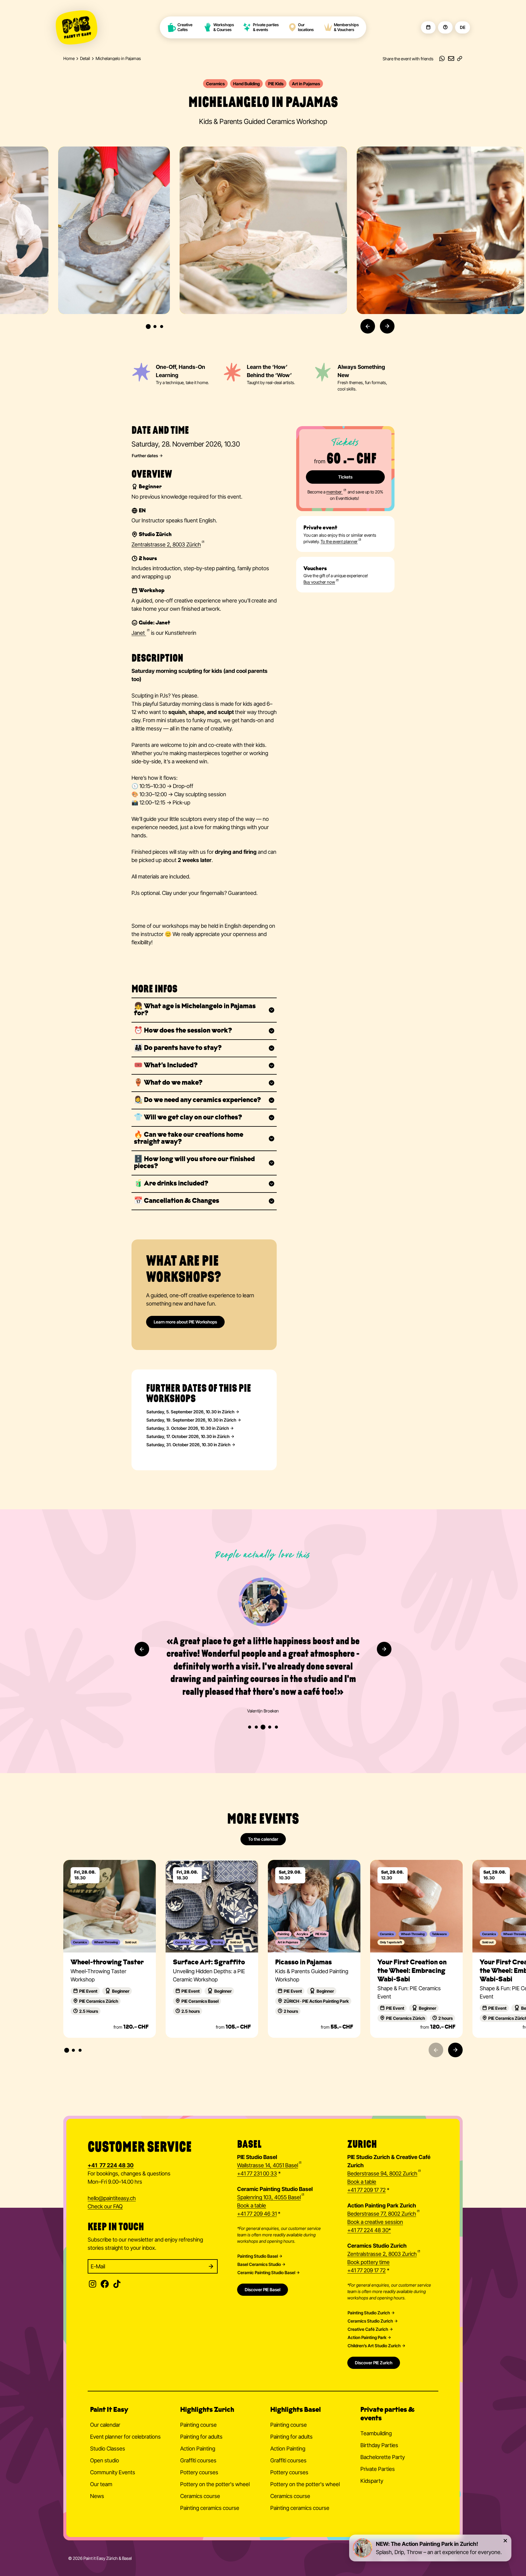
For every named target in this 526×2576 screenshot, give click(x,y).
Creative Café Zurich (368, 2329)
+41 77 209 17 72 (366, 2190)
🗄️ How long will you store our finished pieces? (194, 1163)
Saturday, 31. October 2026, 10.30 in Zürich (188, 1445)
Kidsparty (372, 2481)
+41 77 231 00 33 (257, 2173)
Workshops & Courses (224, 27)
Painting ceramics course (210, 2508)
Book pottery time (368, 2262)
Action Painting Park (367, 2337)
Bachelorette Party (383, 2457)
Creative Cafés (185, 27)
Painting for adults (201, 2437)
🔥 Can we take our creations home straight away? (189, 1139)
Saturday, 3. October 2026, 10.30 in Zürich (188, 1428)
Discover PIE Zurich (374, 2363)
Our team (101, 2484)
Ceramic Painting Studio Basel (266, 2273)
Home (69, 58)
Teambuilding (376, 2433)
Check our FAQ (105, 2206)
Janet (139, 633)
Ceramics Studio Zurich (370, 2321)
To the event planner (339, 541)
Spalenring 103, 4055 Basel (269, 2197)
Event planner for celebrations (125, 2437)
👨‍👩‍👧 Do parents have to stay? (178, 1048)
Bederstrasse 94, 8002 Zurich (382, 2173)
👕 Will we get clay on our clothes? (188, 1118)
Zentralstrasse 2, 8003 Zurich (382, 2254)
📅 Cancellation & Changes (177, 1201)
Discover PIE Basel (263, 2290)
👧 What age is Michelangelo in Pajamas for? (195, 1010)
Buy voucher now (319, 582)
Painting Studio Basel (258, 2256)
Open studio (105, 2460)
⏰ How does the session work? (183, 1031)
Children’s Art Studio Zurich (374, 2346)
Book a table (252, 2205)
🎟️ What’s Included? (166, 1066)
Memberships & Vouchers (346, 27)
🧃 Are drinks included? (171, 1184)
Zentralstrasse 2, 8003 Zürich (166, 544)
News (97, 2496)
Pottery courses (199, 2472)
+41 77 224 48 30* (369, 2230)
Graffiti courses (198, 2460)
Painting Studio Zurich (369, 2313)
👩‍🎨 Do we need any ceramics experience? (197, 1100)
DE (463, 27)
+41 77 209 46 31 (257, 2214)
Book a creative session (375, 2222)
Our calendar (105, 2425)
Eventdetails (110, 1866)
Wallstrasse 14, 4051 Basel (268, 2165)
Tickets (345, 477)
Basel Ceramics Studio (259, 2264)
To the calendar (263, 1839)
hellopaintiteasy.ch (112, 2198)
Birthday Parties (379, 2445)
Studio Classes (108, 2449)
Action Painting (198, 2449)
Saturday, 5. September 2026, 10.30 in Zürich (190, 1412)
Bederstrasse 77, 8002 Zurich (382, 2214)
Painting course (198, 2425)
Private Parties (378, 2469)
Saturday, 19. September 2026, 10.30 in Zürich (191, 1420)
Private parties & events (266, 27)
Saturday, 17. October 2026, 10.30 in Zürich (188, 1436)
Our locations (306, 27)
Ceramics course (200, 2496)
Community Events (113, 2472)
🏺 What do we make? (168, 1083)
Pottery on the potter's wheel (215, 2484)
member (335, 492)
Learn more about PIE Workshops (185, 1322)
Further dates (145, 456)
